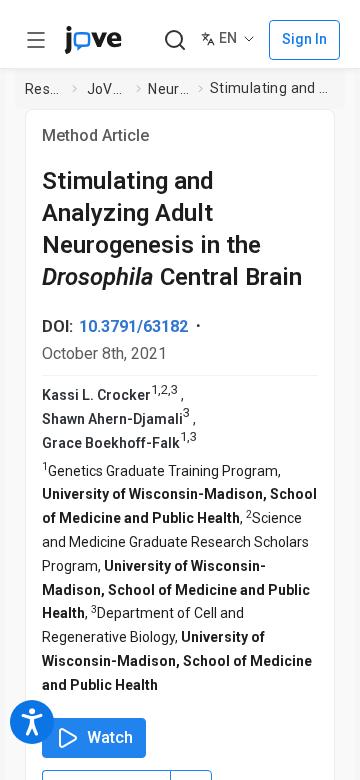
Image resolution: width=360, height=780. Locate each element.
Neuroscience (169, 89)
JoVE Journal (108, 89)
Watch (110, 737)
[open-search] (174, 40)
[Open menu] (36, 40)
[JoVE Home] (93, 40)
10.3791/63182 (133, 326)
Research (45, 89)
